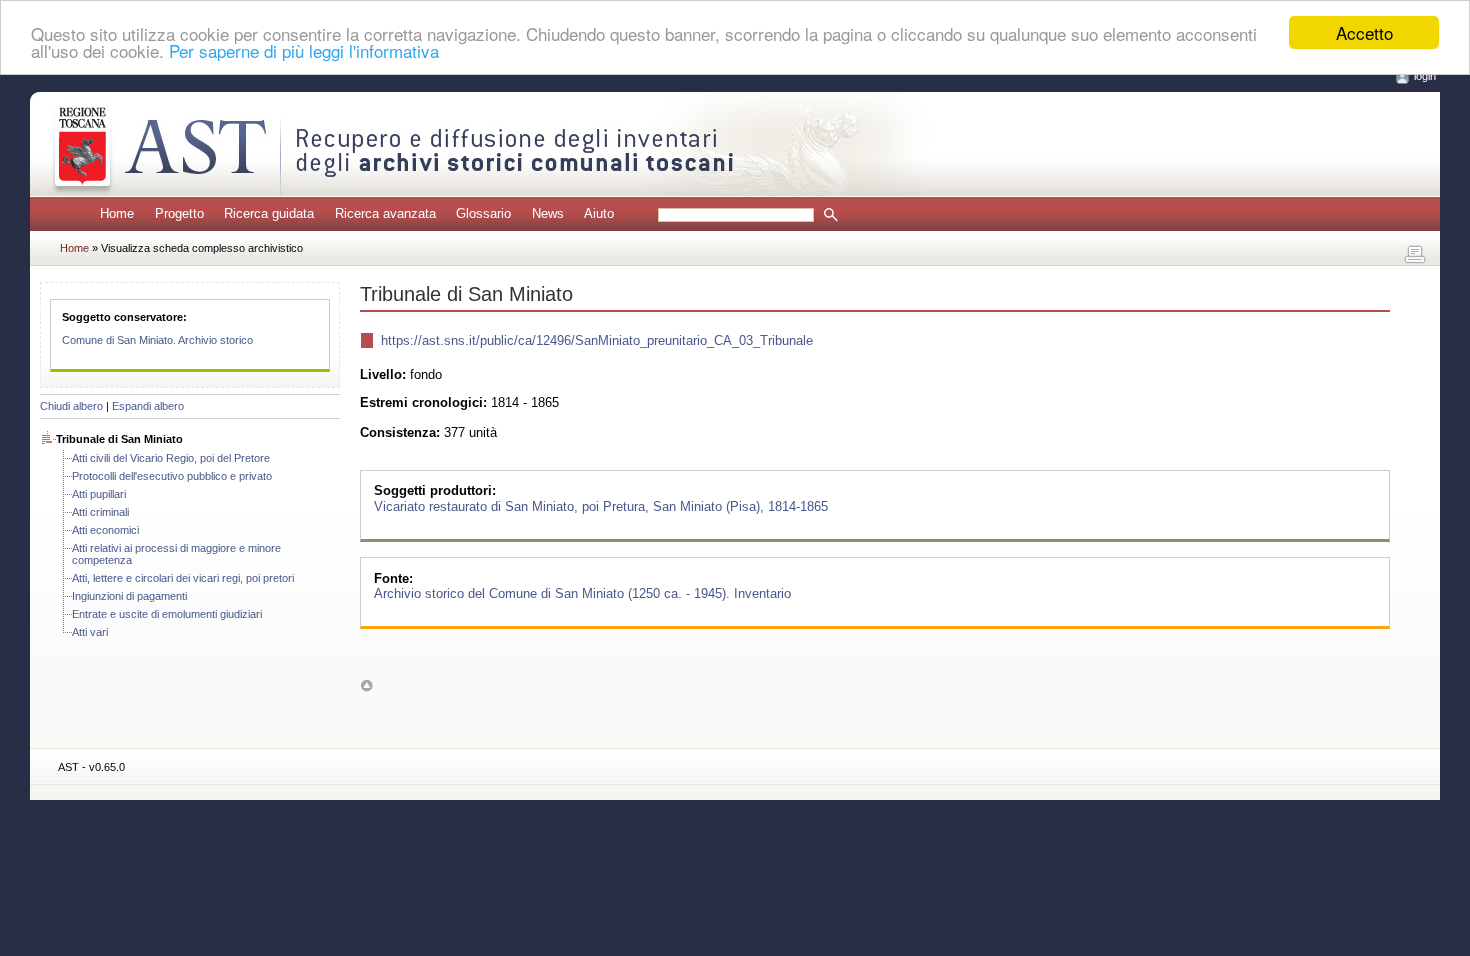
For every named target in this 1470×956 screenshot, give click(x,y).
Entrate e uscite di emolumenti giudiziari (167, 614)
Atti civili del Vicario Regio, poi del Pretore (171, 458)
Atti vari (90, 632)
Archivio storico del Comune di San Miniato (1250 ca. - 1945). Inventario (582, 593)
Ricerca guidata (269, 213)
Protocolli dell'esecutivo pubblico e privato (172, 476)
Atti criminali (100, 512)
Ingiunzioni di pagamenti (129, 596)
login (1425, 76)
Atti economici (105, 530)
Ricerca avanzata (385, 213)
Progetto (179, 213)
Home (117, 213)
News (548, 213)
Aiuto (599, 213)
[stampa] (1415, 255)
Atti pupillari (99, 494)
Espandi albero (148, 406)
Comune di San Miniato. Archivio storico (157, 340)
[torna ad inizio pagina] (366, 685)
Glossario (483, 213)
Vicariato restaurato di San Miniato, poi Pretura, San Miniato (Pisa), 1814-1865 (601, 505)
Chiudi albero (71, 406)
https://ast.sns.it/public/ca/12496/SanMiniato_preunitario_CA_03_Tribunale (597, 340)
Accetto (1364, 32)
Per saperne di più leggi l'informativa (304, 50)
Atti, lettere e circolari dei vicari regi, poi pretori (183, 578)
